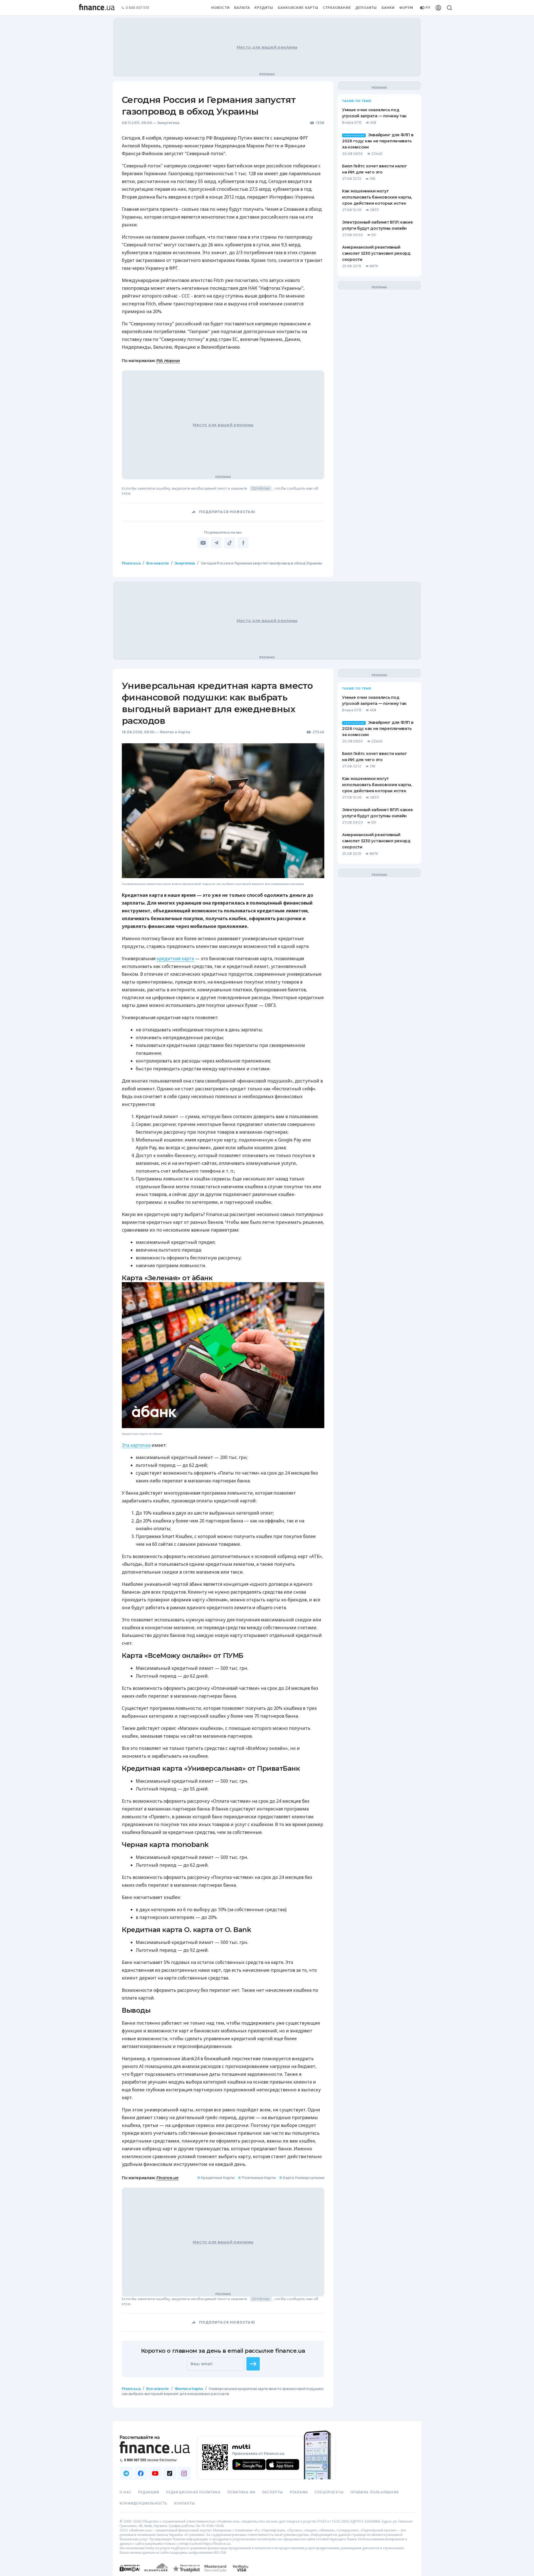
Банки (388, 8)
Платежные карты (257, 2178)
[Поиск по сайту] (449, 8)
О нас (126, 2492)
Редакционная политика (193, 2492)
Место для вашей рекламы (267, 47)
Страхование (337, 8)
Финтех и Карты (175, 732)
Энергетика (168, 123)
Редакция (149, 2492)
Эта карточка (136, 1445)
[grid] (267, 1492)
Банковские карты (298, 8)
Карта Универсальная (302, 2178)
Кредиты (264, 8)
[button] (253, 2364)
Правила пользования (375, 2492)
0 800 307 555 (138, 8)
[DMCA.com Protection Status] (130, 2574)
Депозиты (366, 8)
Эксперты (273, 2492)
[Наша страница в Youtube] (155, 2473)
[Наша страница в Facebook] (141, 2473)
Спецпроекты (329, 2492)
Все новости (158, 563)
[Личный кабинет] (438, 8)
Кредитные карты (216, 2178)
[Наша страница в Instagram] (184, 2473)
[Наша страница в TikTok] (170, 2473)
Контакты (185, 2503)
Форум (406, 8)
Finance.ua (131, 563)
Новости (220, 8)
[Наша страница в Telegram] (126, 2473)
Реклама (299, 2492)
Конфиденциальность (144, 2503)
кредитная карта (175, 958)
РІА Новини (168, 361)
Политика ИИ (241, 2492)
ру (428, 8)
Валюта (242, 8)
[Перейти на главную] (97, 8)
